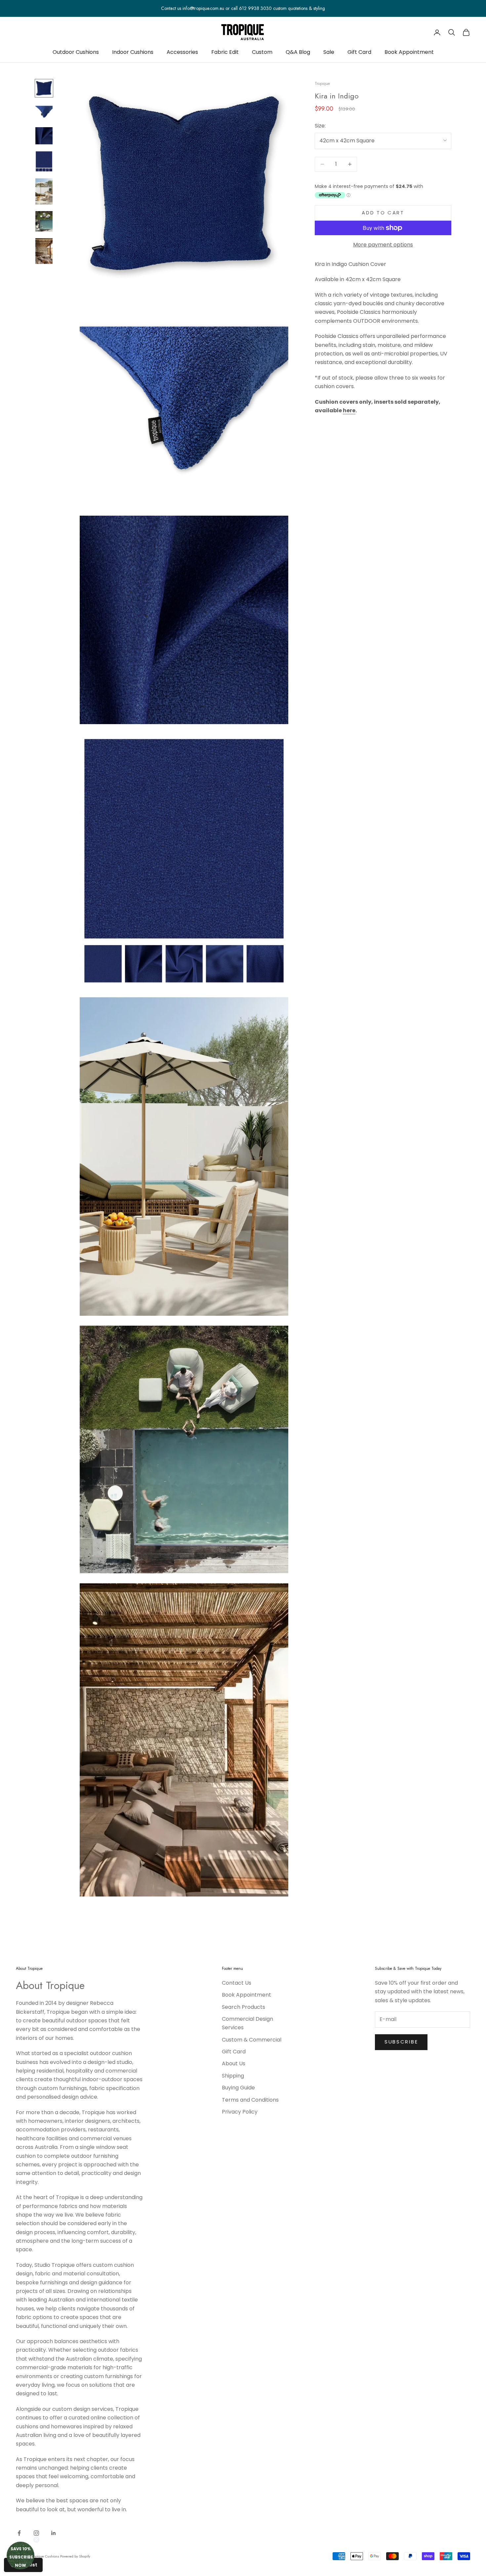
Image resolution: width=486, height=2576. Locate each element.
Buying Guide (238, 2088)
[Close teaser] (36, 2540)
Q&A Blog (298, 52)
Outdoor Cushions (76, 52)
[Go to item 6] (44, 221)
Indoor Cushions (133, 52)
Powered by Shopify (75, 2556)
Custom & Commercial (252, 2040)
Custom (262, 52)
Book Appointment (409, 52)
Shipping (233, 2076)
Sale (329, 52)
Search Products (243, 2007)
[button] (20, 2556)
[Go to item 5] (44, 191)
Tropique (322, 84)
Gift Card (359, 52)
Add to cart (383, 213)
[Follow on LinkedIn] (54, 2533)
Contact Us (237, 1983)
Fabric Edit (225, 52)
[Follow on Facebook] (19, 2533)
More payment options (383, 245)
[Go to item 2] (44, 112)
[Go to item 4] (44, 161)
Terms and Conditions (250, 2100)
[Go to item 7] (44, 251)
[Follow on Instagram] (36, 2533)
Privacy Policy (240, 2112)
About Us (234, 2063)
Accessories (182, 52)
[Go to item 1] (44, 88)
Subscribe (401, 2042)
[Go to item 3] (44, 136)
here (349, 410)
